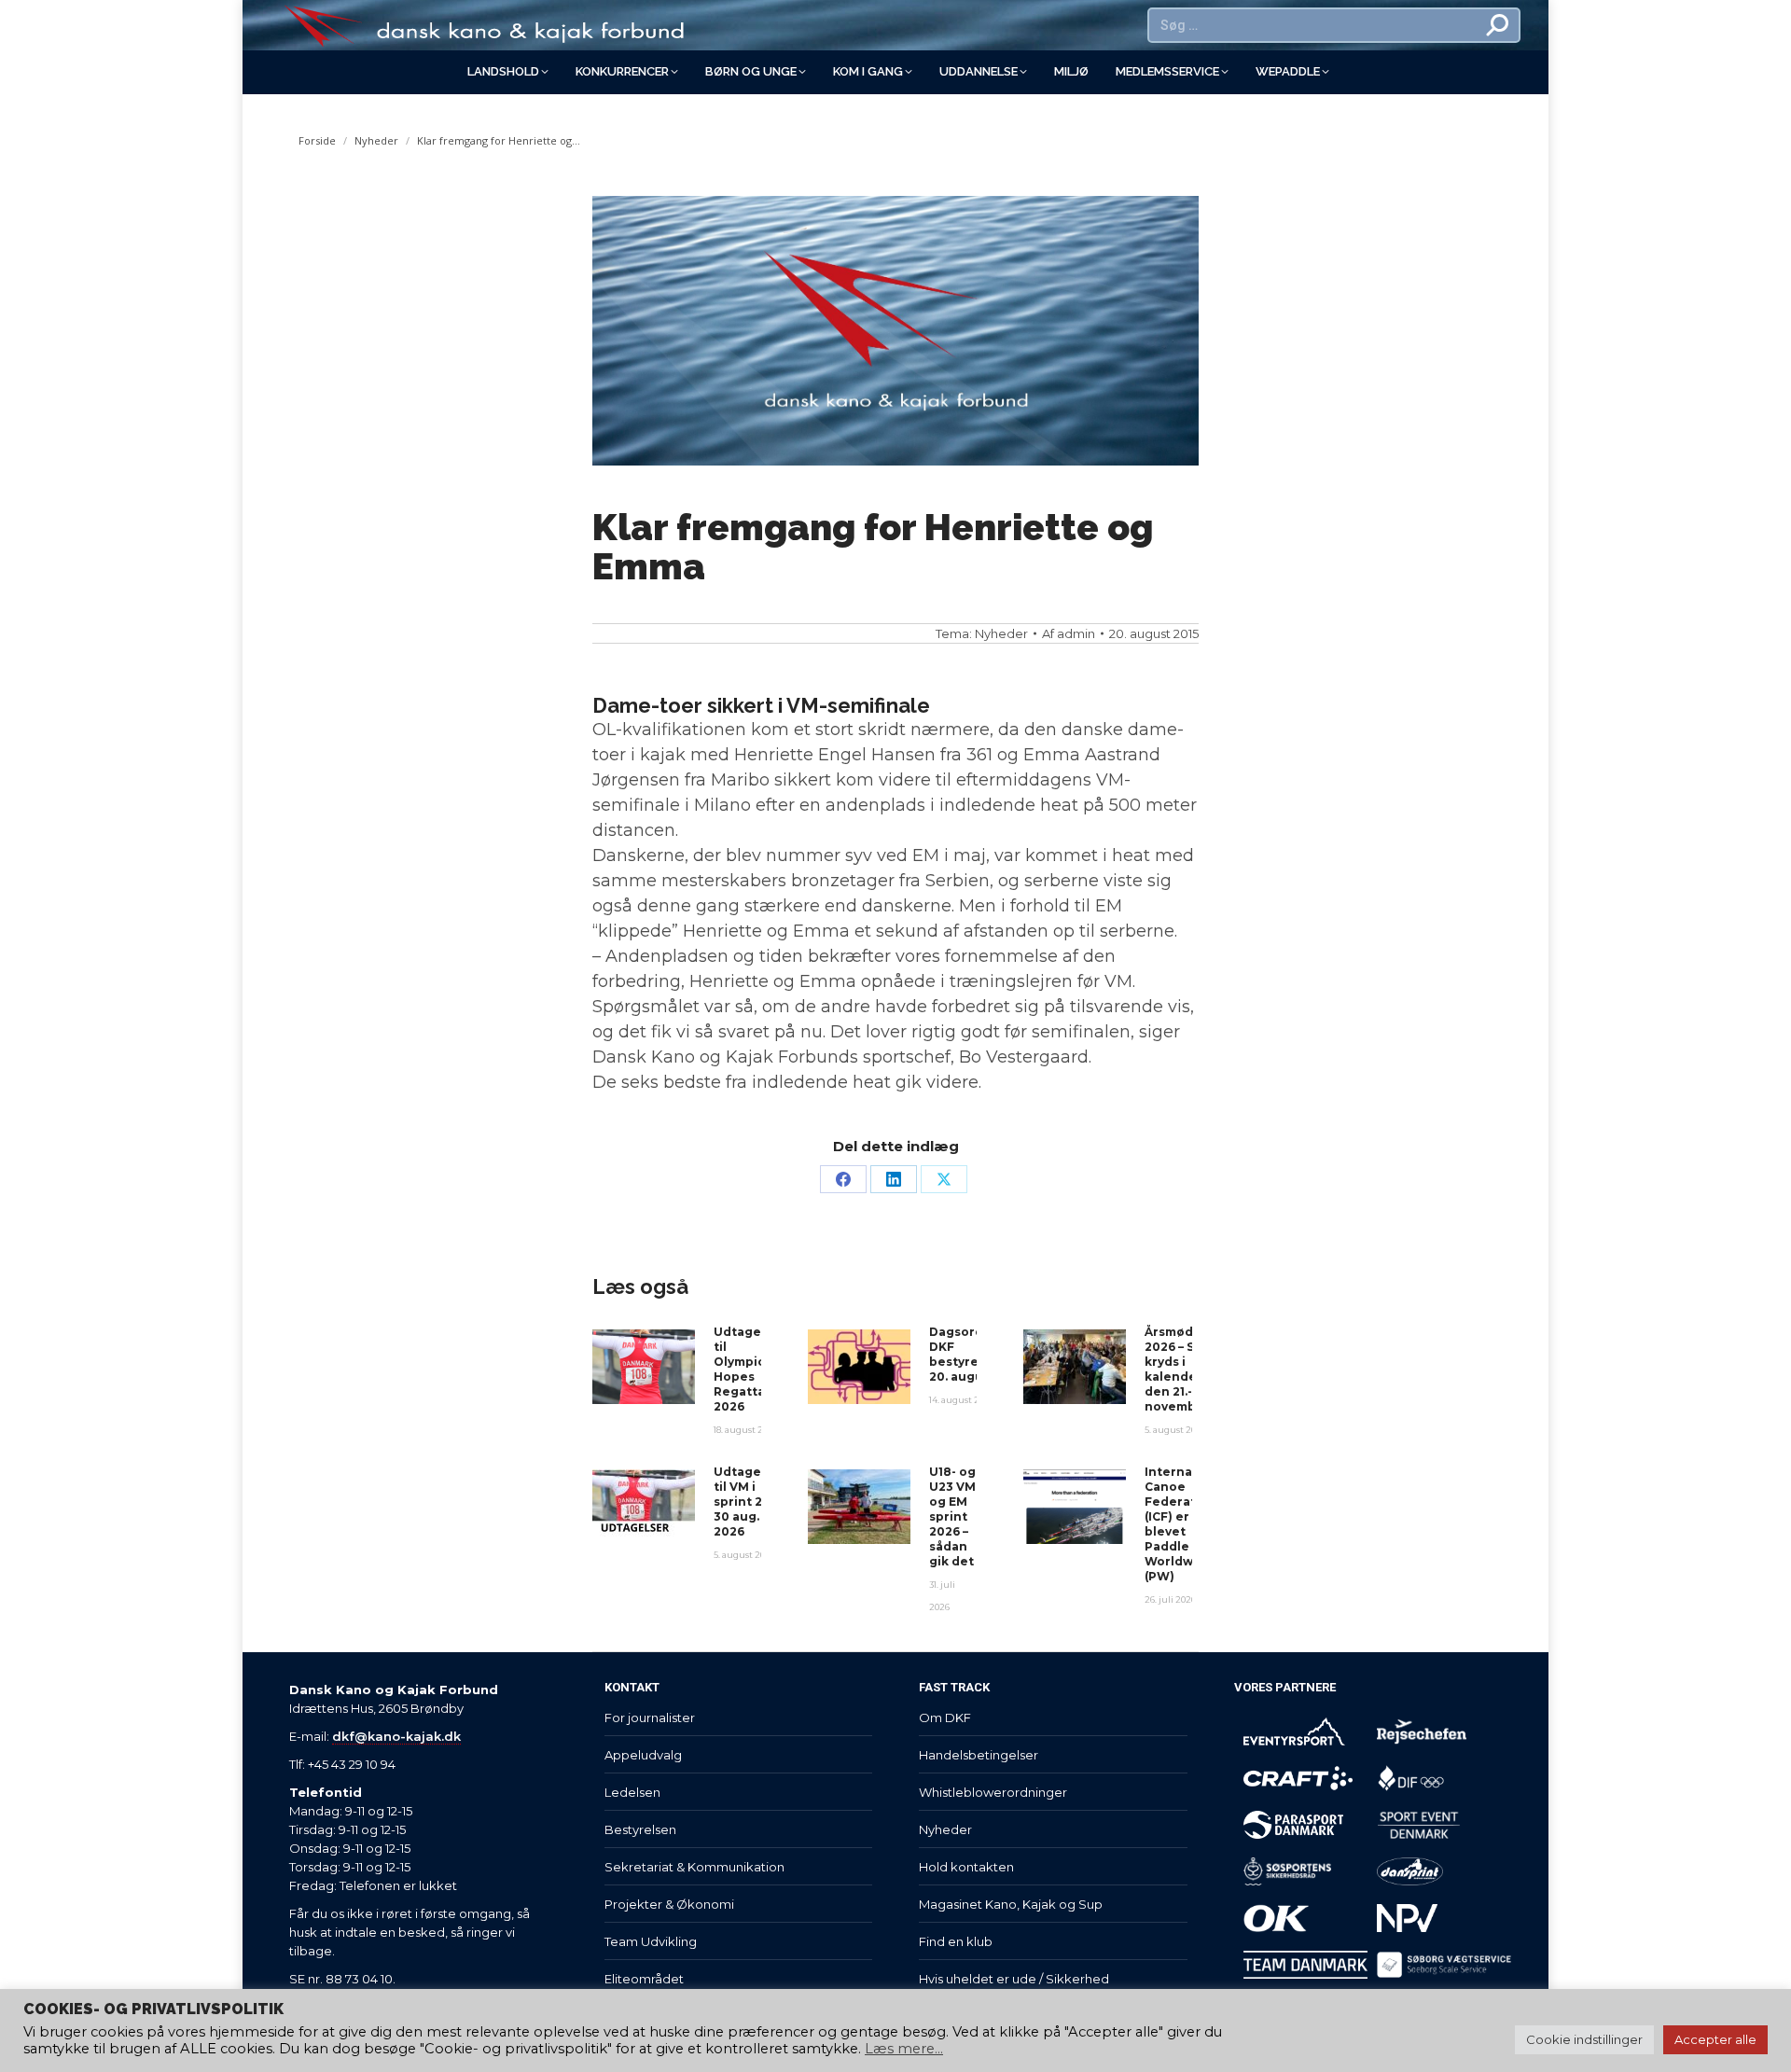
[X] (944, 1179)
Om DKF (945, 1717)
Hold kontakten (966, 1867)
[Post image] (644, 1367)
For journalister (650, 1717)
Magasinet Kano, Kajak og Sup (1011, 1904)
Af (1069, 633)
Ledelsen (632, 1792)
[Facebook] (843, 1179)
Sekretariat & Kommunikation (694, 1867)
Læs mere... (904, 2049)
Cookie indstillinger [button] (1584, 2039)
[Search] (1498, 25)
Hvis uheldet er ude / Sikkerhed (1014, 1979)
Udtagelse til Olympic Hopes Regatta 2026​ (747, 1369)
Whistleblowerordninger (993, 1792)
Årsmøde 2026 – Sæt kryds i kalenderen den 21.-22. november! (1182, 1369)
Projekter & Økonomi (669, 1904)
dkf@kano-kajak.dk (396, 1736)
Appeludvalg (643, 1755)
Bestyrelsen (640, 1829)
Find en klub (956, 1941)
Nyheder (1001, 633)
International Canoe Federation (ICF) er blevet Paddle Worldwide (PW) (1187, 1524)
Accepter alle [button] (1715, 2039)
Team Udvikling (651, 1941)
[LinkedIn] (894, 1179)
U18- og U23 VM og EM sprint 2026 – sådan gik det (952, 1516)
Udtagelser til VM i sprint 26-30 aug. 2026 (750, 1502)
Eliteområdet (644, 1979)
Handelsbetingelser (979, 1755)
